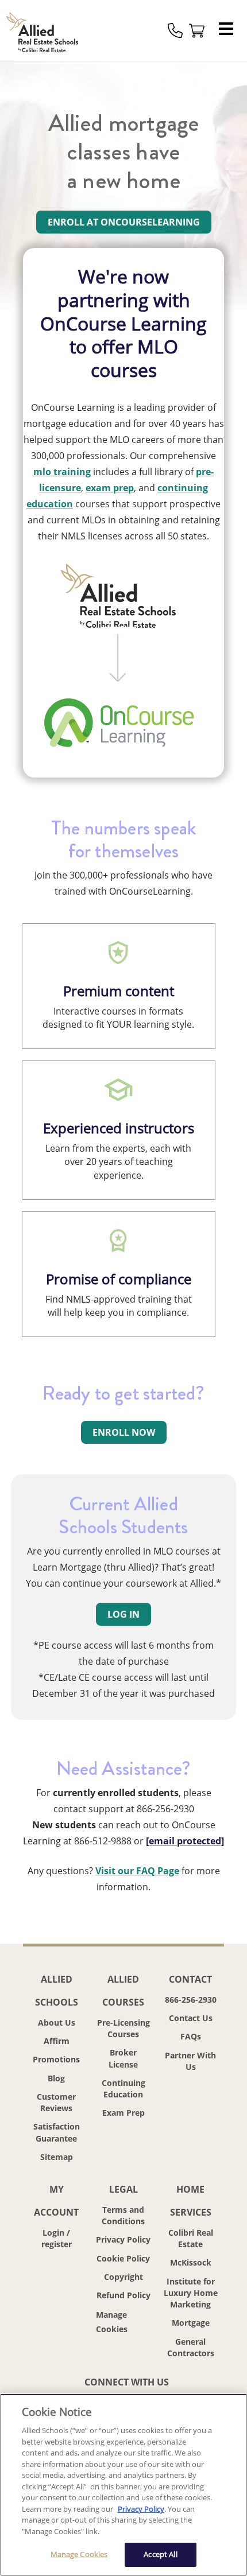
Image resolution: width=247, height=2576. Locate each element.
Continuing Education (123, 2089)
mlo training (62, 472)
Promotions (56, 2059)
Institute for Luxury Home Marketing (191, 2293)
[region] (123, 2485)
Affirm (57, 2041)
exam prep (110, 488)
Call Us (175, 30)
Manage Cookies (124, 2322)
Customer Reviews (56, 2102)
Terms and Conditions (123, 2215)
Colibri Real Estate (191, 2238)
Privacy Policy (123, 2239)
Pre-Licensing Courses (123, 2028)
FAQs (191, 2036)
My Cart (197, 30)
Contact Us (191, 2018)
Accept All (160, 2554)
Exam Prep (123, 2113)
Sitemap (57, 2157)
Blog (56, 2078)
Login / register (57, 2238)
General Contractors (191, 2347)
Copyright (123, 2277)
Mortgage (191, 2323)
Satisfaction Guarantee (57, 2132)
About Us (57, 2023)
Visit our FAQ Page (137, 1871)
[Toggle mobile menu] (229, 30)
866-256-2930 (191, 2000)
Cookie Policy (123, 2258)
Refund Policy (123, 2295)
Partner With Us (190, 2061)
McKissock (191, 2262)
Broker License (123, 2058)
